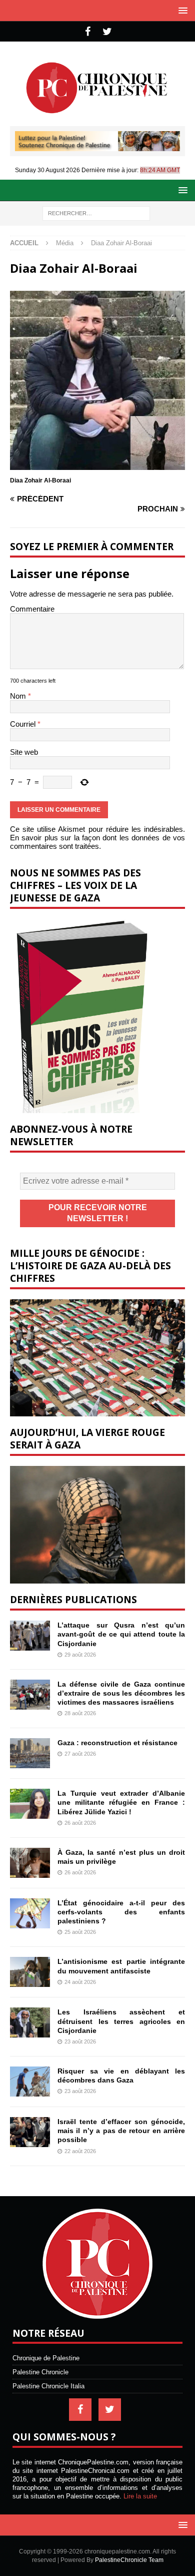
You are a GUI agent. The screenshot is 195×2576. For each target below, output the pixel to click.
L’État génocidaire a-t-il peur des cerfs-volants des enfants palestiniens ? (121, 1912)
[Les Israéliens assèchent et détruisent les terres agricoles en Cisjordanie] (30, 2022)
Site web (24, 752)
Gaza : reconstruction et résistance (117, 1743)
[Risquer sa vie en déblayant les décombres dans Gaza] (30, 2082)
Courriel (24, 724)
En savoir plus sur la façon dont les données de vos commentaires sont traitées (97, 842)
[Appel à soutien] (97, 147)
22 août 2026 (80, 2151)
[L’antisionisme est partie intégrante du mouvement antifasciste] (30, 1972)
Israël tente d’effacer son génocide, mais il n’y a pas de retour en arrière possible (121, 2131)
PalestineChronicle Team (129, 2560)
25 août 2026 (80, 1932)
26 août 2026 (80, 1823)
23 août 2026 (80, 2041)
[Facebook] (88, 32)
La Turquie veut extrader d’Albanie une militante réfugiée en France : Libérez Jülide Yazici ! (121, 1802)
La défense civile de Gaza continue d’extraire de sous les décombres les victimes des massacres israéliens (121, 1693)
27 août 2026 (80, 1754)
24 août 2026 (80, 1982)
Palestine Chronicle (40, 2372)
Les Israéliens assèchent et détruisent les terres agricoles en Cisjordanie (121, 2021)
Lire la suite (140, 2496)
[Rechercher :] (96, 212)
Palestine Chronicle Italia (48, 2386)
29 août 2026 (80, 1655)
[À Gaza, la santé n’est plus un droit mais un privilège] (30, 1863)
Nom (19, 696)
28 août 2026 (80, 1713)
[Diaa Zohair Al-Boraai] (97, 466)
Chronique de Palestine (46, 2358)
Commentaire (32, 609)
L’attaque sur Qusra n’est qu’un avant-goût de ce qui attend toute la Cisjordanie (121, 1634)
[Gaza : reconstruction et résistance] (30, 1753)
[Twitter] (107, 32)
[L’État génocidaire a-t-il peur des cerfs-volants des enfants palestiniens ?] (30, 1913)
